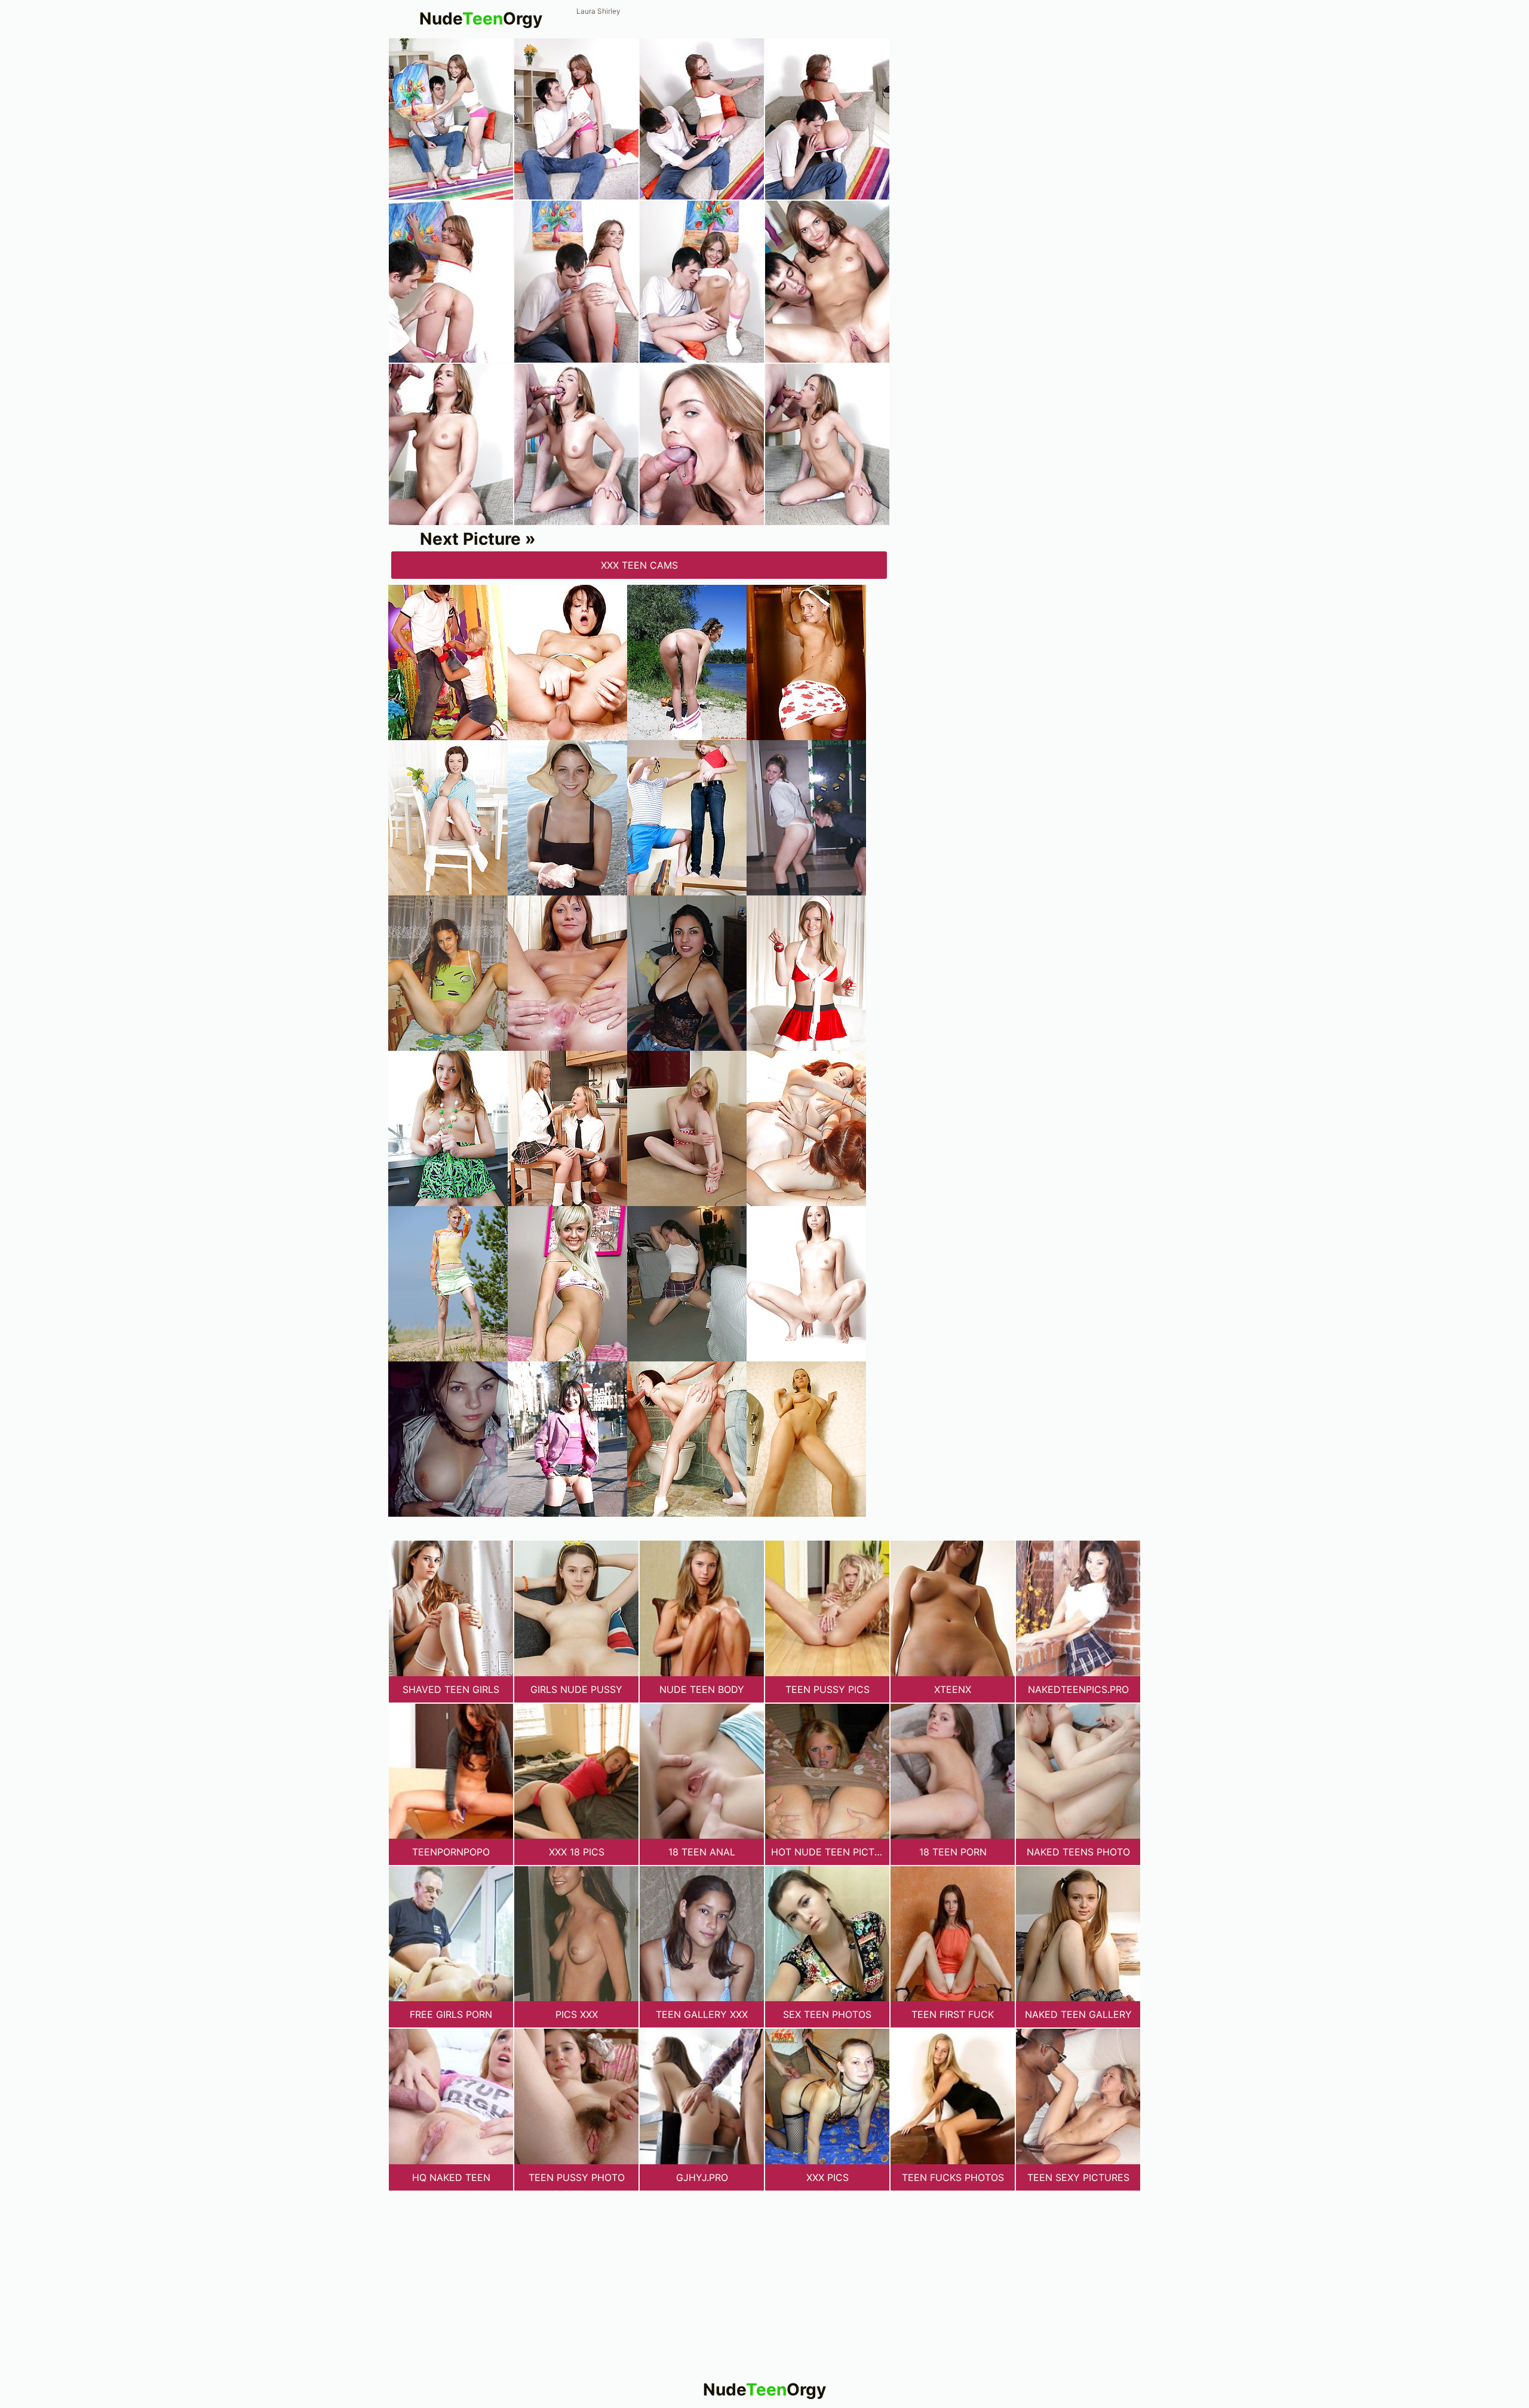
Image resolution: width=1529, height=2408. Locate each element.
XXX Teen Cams (639, 565)
